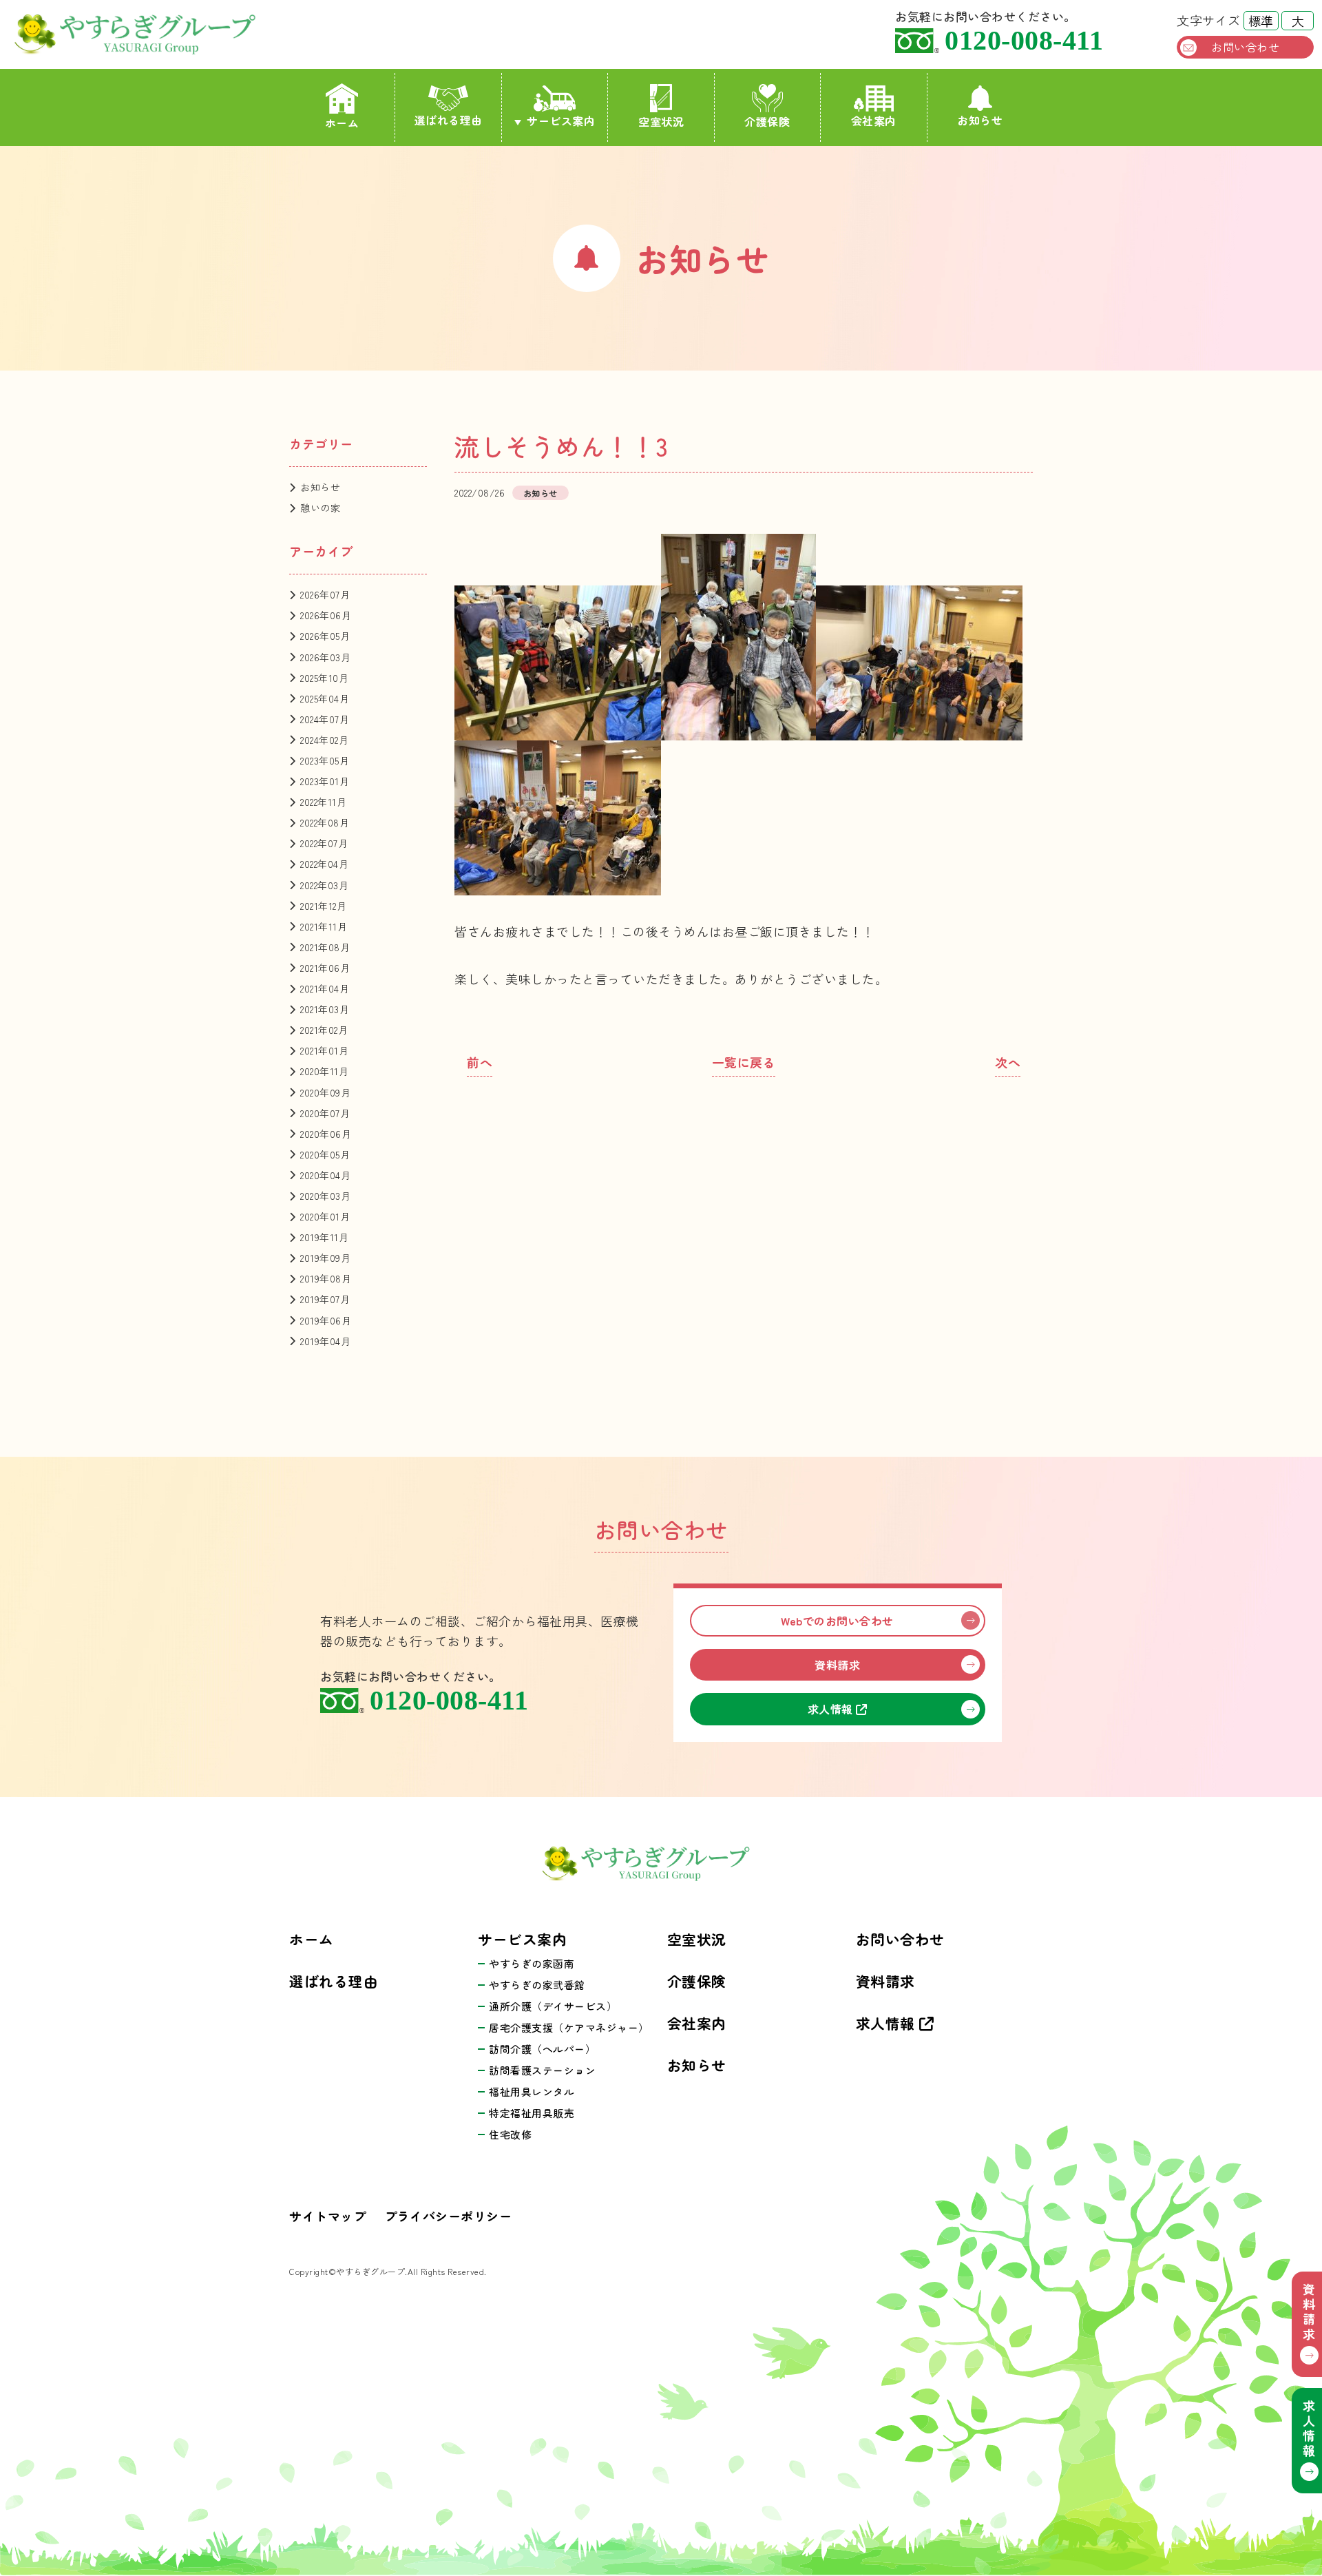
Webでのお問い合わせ (837, 1621)
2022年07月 (324, 843)
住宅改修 (510, 2134)
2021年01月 (324, 1050)
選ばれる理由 (449, 120)
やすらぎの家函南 (532, 1963)
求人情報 (832, 1709)
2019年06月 (326, 1320)
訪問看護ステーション (542, 2070)
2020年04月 (325, 1175)
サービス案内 (561, 121)
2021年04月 (325, 988)
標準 (1261, 21)
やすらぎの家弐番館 (537, 1985)
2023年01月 (325, 781)
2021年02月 (324, 1030)
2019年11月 (324, 1237)
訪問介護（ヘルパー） (542, 2049)
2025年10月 (324, 678)
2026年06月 (326, 615)
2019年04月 (325, 1341)
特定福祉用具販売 (532, 2113)
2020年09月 (325, 1092)
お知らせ (980, 120)
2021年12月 (323, 906)
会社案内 (874, 121)
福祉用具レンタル (532, 2091)
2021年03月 (325, 1009)
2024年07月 (325, 719)
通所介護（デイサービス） (553, 2006)
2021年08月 (325, 947)
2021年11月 (324, 926)
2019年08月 (326, 1278)
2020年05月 (325, 1154)
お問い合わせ (1245, 47)
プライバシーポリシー (448, 2216)
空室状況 (661, 121)
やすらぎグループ (153, 34)
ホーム (342, 123)
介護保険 (767, 121)
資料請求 (837, 1665)
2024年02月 (324, 740)
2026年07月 (325, 594)
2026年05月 (325, 636)
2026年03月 (325, 657)
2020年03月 (325, 1196)
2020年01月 (325, 1216)
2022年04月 (324, 864)
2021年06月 (325, 968)
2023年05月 (325, 760)
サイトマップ (327, 2216)
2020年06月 (326, 1134)
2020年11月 (324, 1071)
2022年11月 (323, 802)
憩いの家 (320, 508)
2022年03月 (324, 885)
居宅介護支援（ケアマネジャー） (569, 2027)
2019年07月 (325, 1299)
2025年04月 (325, 698)
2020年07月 (325, 1113)
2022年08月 (325, 822)
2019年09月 (325, 1258)
